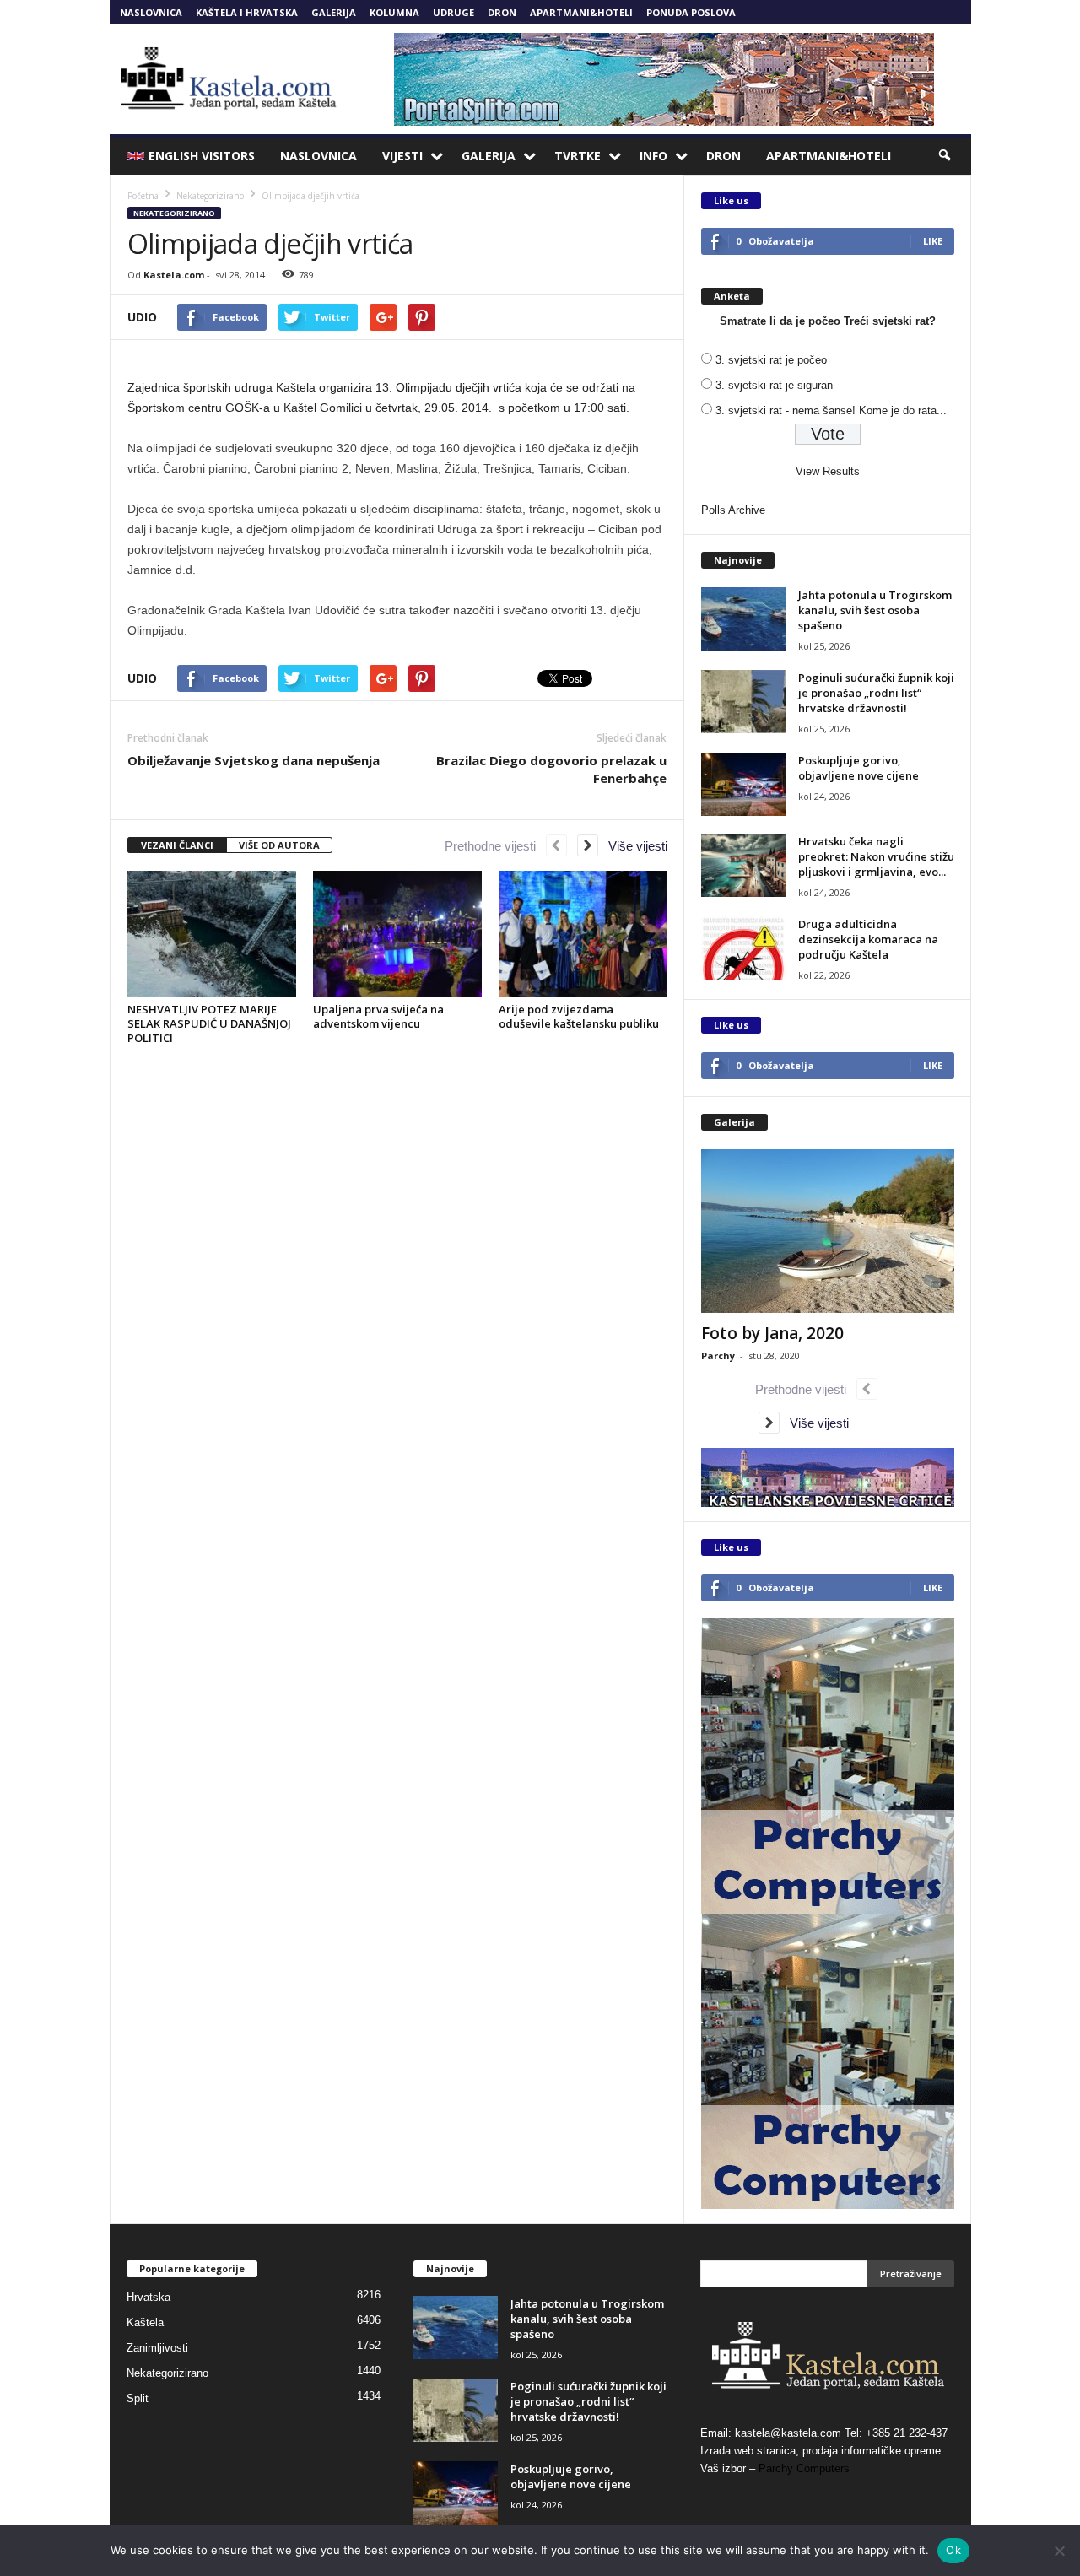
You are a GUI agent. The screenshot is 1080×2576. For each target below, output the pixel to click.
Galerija (334, 12)
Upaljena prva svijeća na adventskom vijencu (378, 1016)
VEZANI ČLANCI (177, 845)
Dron (502, 12)
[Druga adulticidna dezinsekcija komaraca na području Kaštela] (743, 948)
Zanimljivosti (157, 2348)
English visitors (202, 156)
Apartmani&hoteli (581, 12)
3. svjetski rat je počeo (771, 360)
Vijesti (402, 156)
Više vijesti (633, 846)
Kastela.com (174, 275)
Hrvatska (148, 2297)
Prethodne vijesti (495, 846)
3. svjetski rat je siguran (774, 385)
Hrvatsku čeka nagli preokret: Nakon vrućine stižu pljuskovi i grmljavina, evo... (876, 856)
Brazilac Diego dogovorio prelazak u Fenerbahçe (551, 769)
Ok (953, 2550)
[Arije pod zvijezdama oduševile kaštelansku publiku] (583, 934)
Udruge (454, 12)
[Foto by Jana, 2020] (828, 1231)
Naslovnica (151, 12)
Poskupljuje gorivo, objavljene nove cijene (859, 768)
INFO (653, 156)
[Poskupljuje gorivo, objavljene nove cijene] (743, 784)
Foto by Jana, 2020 (772, 1333)
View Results (828, 471)
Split (138, 2398)
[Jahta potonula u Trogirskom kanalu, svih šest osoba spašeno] (743, 619)
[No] (1059, 2551)
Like (933, 241)
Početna (143, 196)
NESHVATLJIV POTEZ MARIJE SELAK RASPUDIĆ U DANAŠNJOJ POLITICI (209, 1023)
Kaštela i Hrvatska (247, 12)
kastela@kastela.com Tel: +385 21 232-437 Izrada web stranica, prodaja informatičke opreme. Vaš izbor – (824, 2451)
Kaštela (145, 2322)
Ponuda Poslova (691, 12)
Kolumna (394, 12)
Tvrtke (578, 156)
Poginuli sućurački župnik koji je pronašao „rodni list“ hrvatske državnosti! (876, 693)
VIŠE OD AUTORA (279, 845)
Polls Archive (733, 510)
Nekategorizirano (174, 213)
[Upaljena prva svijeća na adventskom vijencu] (397, 934)
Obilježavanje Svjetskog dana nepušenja (254, 760)
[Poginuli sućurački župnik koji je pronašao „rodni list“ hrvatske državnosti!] (743, 702)
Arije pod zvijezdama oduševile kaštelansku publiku (579, 1016)
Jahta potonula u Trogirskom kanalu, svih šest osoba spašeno (875, 610)
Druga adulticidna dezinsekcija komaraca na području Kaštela (868, 939)
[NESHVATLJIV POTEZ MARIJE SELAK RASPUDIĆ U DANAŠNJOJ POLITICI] (212, 934)
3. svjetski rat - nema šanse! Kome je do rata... (831, 410)
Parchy (718, 1356)
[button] (946, 156)
